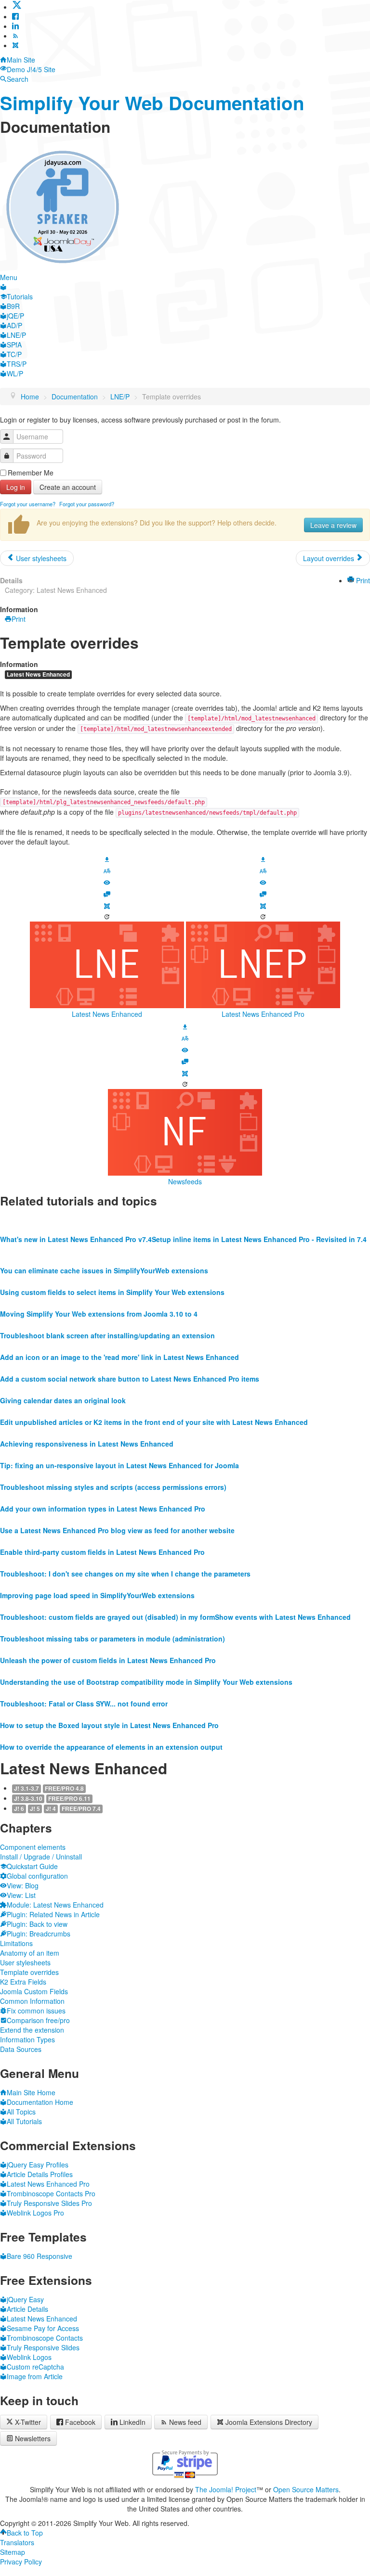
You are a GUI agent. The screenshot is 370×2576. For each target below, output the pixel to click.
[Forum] (107, 893)
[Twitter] (17, 7)
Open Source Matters (306, 2489)
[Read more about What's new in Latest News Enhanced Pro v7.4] (76, 1220)
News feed (185, 2422)
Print (362, 580)
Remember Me (31, 473)
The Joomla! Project (226, 2489)
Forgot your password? (87, 504)
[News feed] (15, 36)
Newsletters (33, 2438)
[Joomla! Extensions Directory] (15, 45)
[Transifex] (107, 870)
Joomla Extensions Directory (269, 2422)
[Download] (107, 858)
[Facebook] (15, 16)
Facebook (80, 2422)
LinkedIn (132, 2422)
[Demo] (107, 882)
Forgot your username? (28, 504)
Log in (16, 487)
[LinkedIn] (15, 26)
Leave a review (333, 525)
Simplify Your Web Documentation (152, 103)
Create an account (68, 487)
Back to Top (25, 2533)
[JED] (107, 905)
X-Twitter (27, 2422)
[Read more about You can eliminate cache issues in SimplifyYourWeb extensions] (104, 1251)
